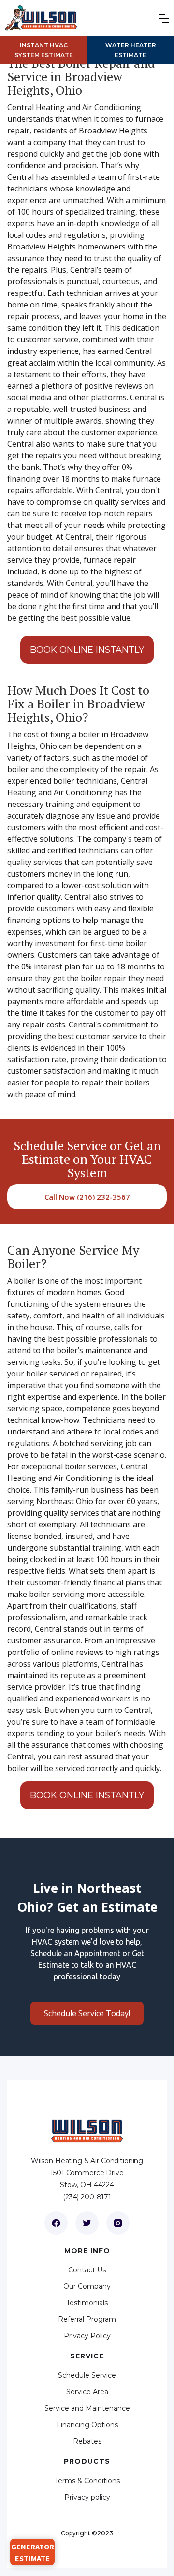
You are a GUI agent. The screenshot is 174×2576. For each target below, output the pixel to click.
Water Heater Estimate (131, 50)
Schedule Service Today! (87, 2013)
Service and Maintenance (87, 2408)
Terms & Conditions (87, 2481)
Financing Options (87, 2425)
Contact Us (87, 2270)
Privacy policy (87, 2497)
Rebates (87, 2441)
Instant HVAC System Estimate (44, 50)
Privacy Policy (87, 2336)
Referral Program (87, 2319)
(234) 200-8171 (87, 2197)
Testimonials (87, 2303)
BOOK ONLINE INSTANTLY (87, 650)
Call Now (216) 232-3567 (87, 1197)
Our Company (87, 2286)
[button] (166, 18)
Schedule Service (87, 2375)
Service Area (87, 2392)
